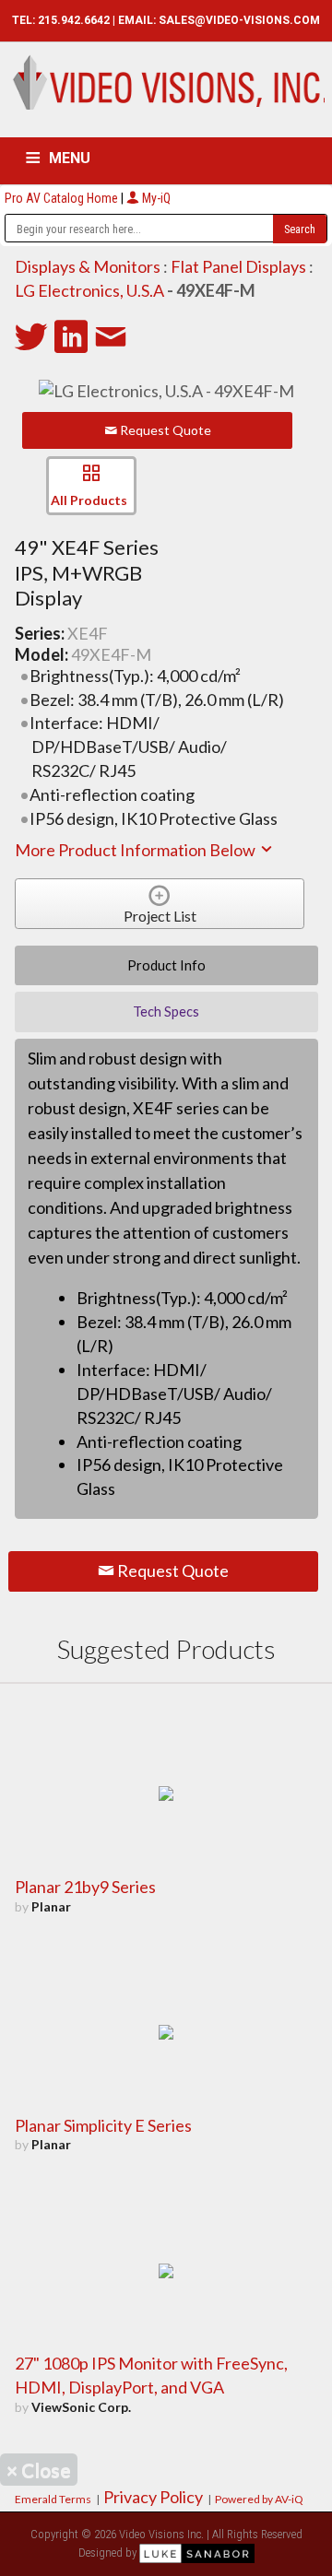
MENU (70, 158)
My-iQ (155, 198)
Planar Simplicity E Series (103, 2125)
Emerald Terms (53, 2499)
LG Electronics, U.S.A (89, 290)
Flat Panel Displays (238, 266)
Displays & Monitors (88, 266)
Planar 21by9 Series (85, 1887)
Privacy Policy (153, 2497)
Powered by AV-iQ (259, 2499)
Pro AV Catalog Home (63, 198)
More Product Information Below (136, 850)
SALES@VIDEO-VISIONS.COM (239, 20)
